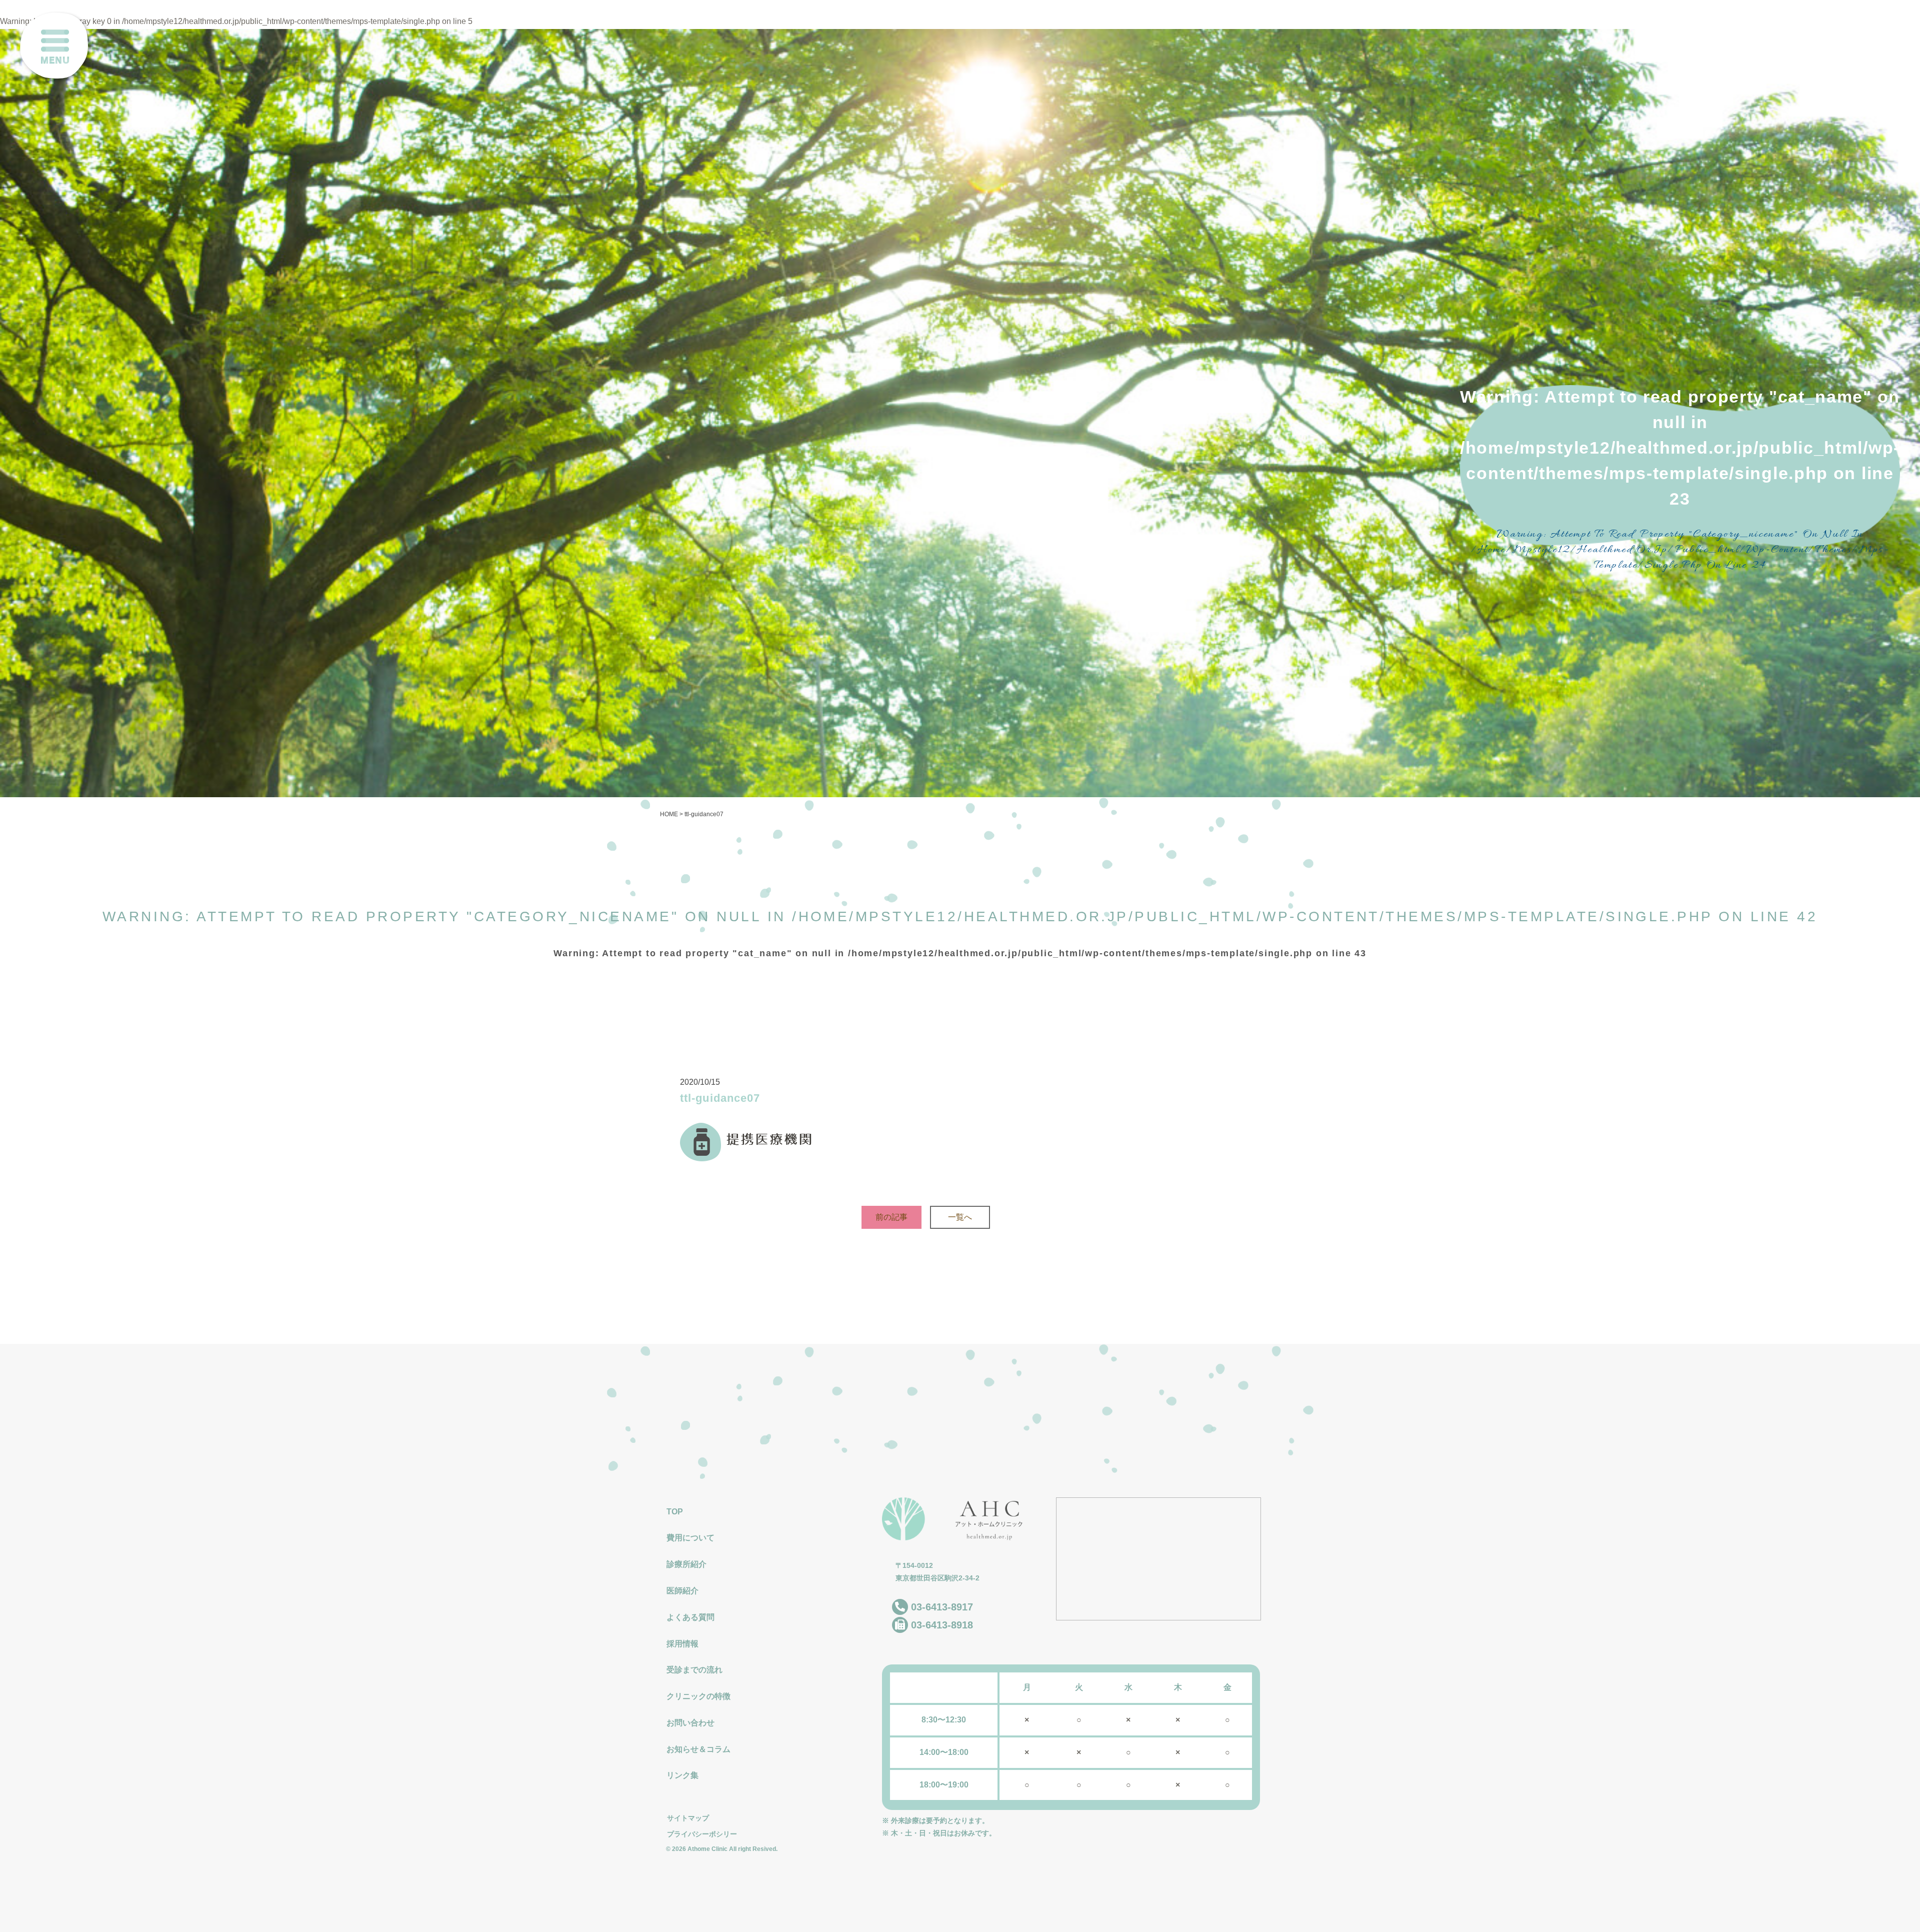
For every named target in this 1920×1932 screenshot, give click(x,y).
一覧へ (960, 1217)
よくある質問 (690, 1617)
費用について (690, 1538)
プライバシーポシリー (702, 1834)
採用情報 (682, 1644)
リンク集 (682, 1775)
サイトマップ (688, 1818)
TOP (675, 1512)
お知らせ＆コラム (698, 1749)
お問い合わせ (690, 1723)
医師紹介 (682, 1591)
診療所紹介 (686, 1564)
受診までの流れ (694, 1670)
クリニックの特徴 (698, 1696)
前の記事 (891, 1217)
